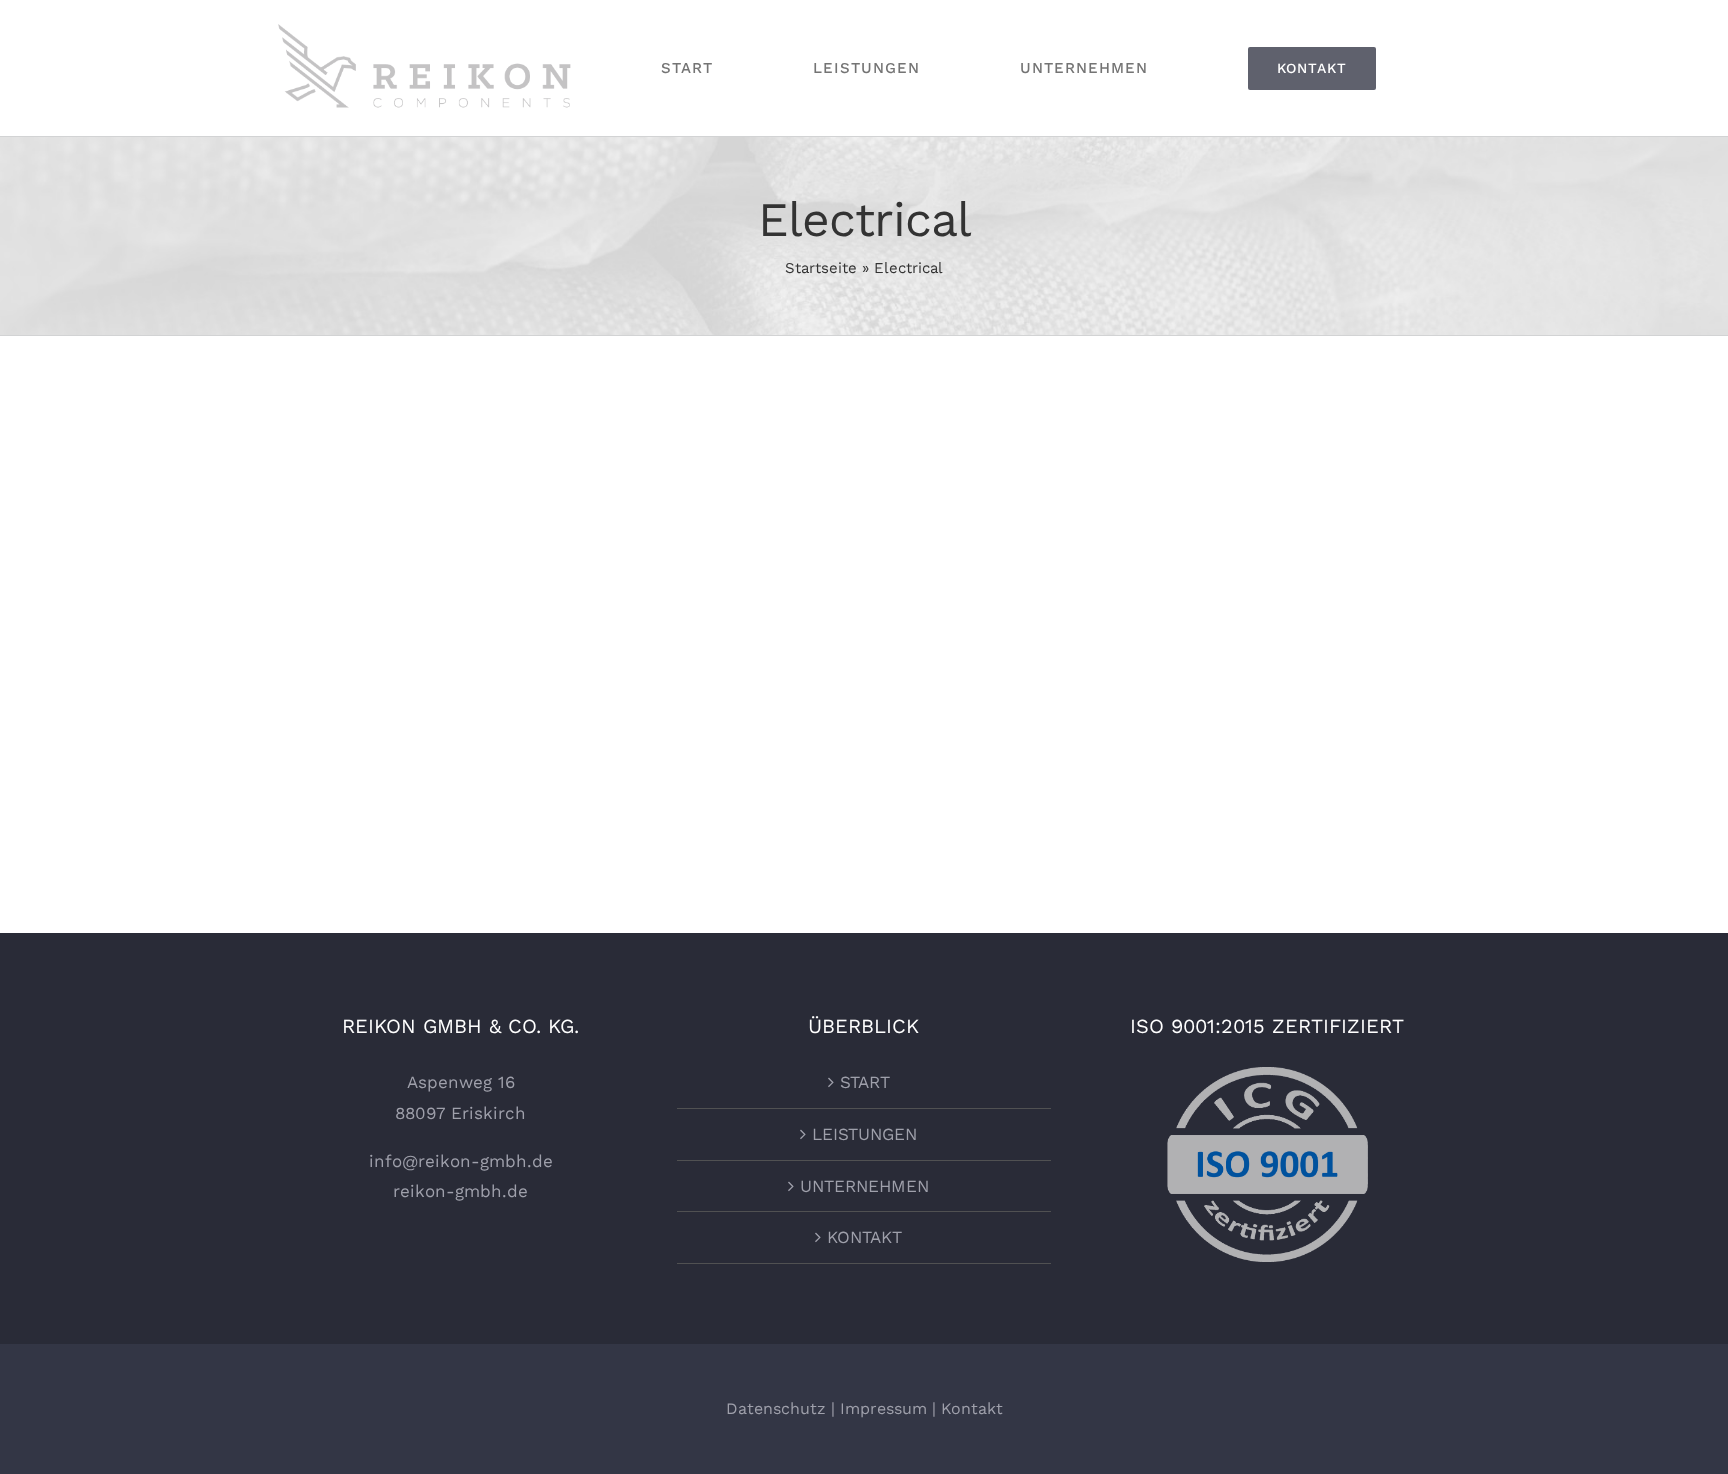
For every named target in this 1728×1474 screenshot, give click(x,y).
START (865, 1082)
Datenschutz (776, 1408)
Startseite (821, 268)
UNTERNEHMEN (864, 1186)
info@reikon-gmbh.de (461, 1161)
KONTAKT (864, 1237)
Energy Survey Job (401, 491)
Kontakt (972, 1408)
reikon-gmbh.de (460, 1191)
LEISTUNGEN (864, 1134)
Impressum (883, 1408)
